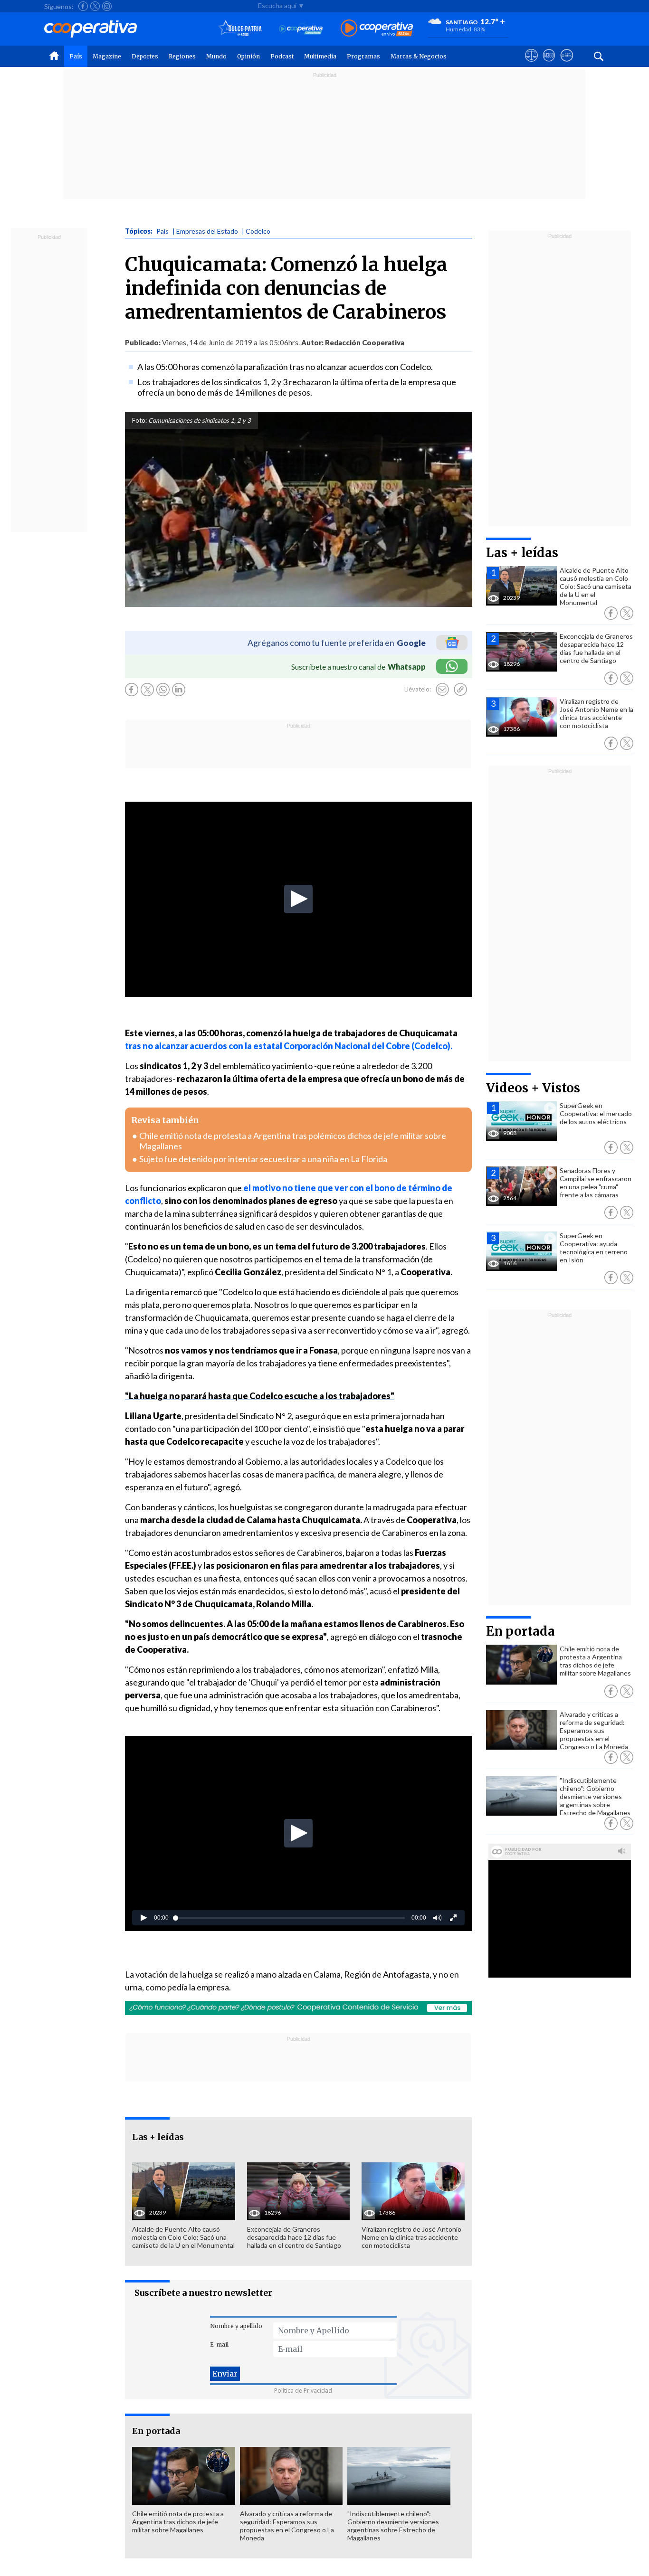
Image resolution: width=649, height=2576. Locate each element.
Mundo (216, 56)
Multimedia (320, 56)
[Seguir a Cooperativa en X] (95, 6)
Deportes (145, 56)
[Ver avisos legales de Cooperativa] (531, 64)
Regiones (182, 56)
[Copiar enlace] (460, 690)
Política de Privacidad (303, 2391)
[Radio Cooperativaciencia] (301, 29)
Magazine (107, 56)
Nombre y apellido (236, 2326)
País (76, 56)
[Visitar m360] (549, 64)
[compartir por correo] (442, 690)
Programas (363, 56)
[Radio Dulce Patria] (240, 29)
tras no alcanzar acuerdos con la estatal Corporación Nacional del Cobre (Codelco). (289, 1046)
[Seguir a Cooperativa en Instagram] (107, 6)
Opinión (248, 56)
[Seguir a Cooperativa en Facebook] (83, 6)
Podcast (282, 56)
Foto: (139, 420)
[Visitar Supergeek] (567, 64)
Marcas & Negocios (419, 56)
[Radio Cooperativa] (377, 29)
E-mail (219, 2344)
